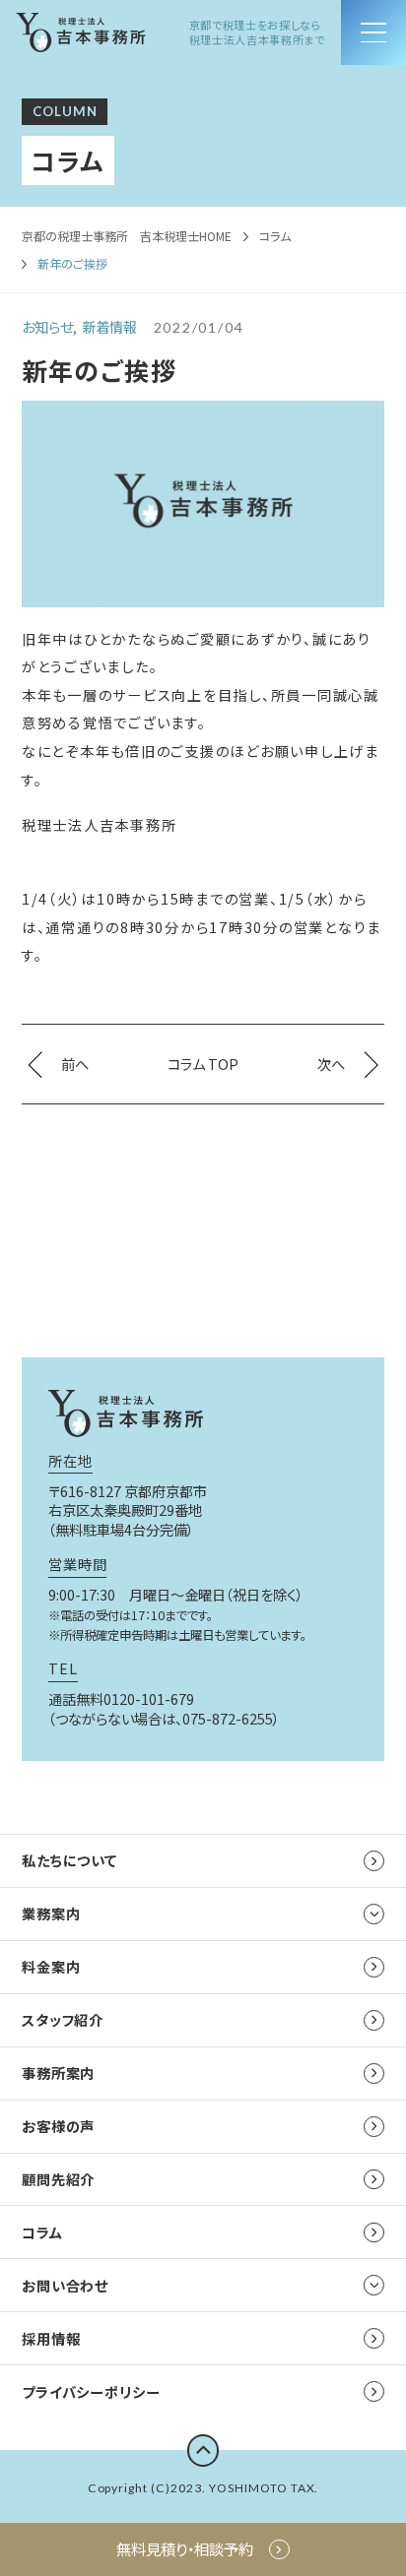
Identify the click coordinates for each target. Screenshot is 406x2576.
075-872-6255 (228, 1718)
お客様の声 (58, 2126)
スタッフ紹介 (63, 2019)
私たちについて (69, 1860)
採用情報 (51, 2338)
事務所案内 (58, 2073)
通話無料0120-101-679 (121, 1698)
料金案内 (51, 1966)
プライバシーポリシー (91, 2391)
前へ (75, 1064)
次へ (331, 1064)
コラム (275, 236)
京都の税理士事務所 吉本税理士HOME (127, 236)
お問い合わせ (65, 2285)
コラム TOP (203, 1064)
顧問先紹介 (58, 2179)
